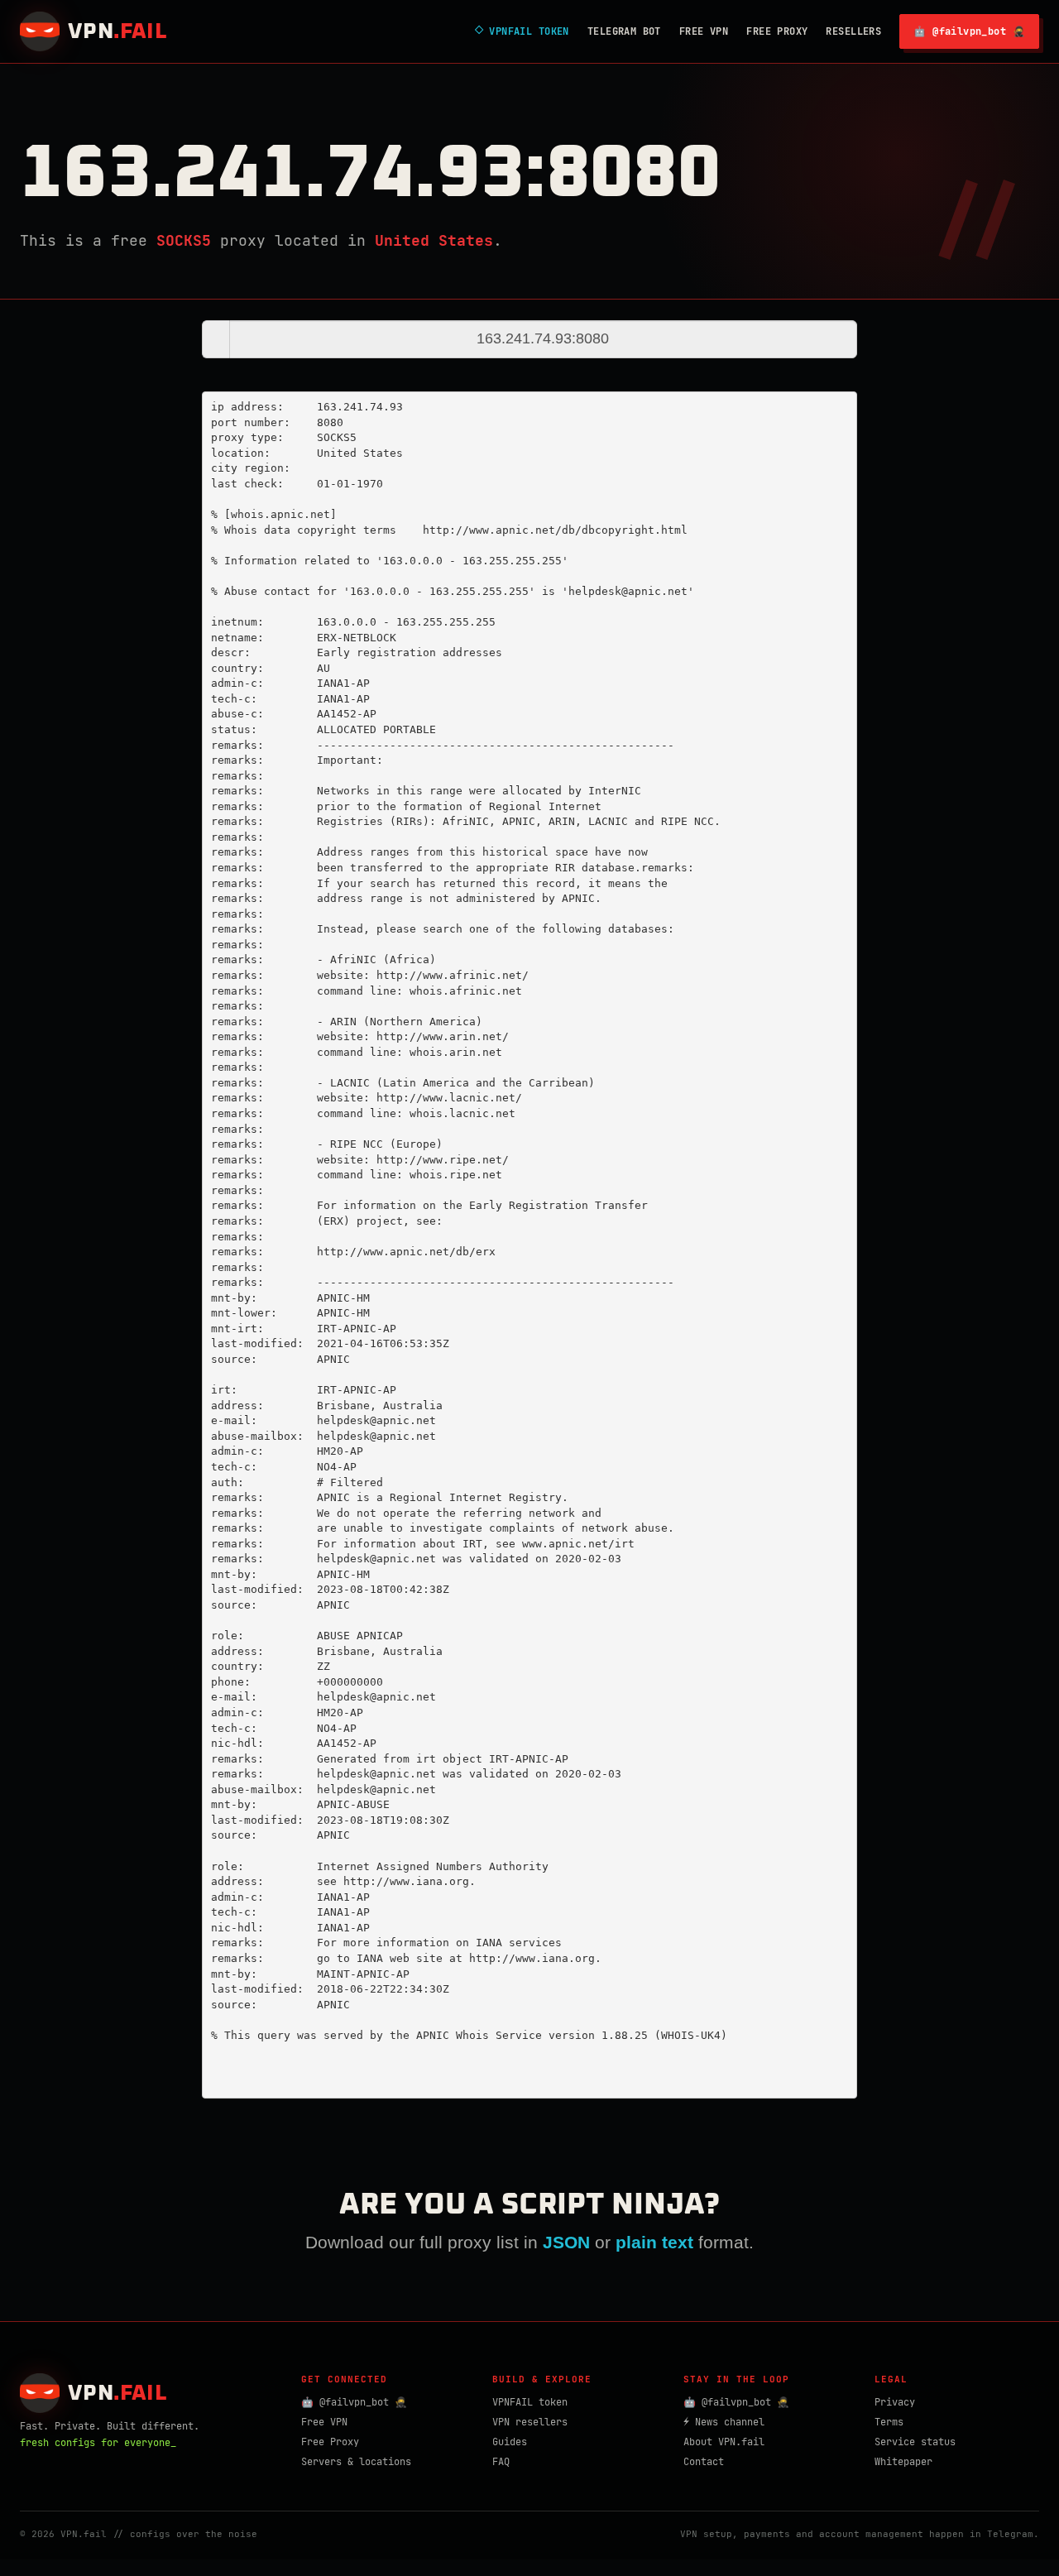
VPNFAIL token (530, 2402)
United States (434, 240)
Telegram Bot (624, 31)
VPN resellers (530, 2422)
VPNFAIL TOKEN (522, 31)
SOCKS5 (184, 240)
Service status (915, 2442)
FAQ (501, 2462)
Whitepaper (903, 2462)
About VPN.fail (724, 2442)
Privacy (895, 2402)
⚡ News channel (724, 2422)
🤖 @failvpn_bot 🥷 (969, 31)
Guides (510, 2442)
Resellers (853, 31)
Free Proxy (777, 31)
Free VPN (704, 31)
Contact (704, 2462)
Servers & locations (356, 2462)
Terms (889, 2422)
